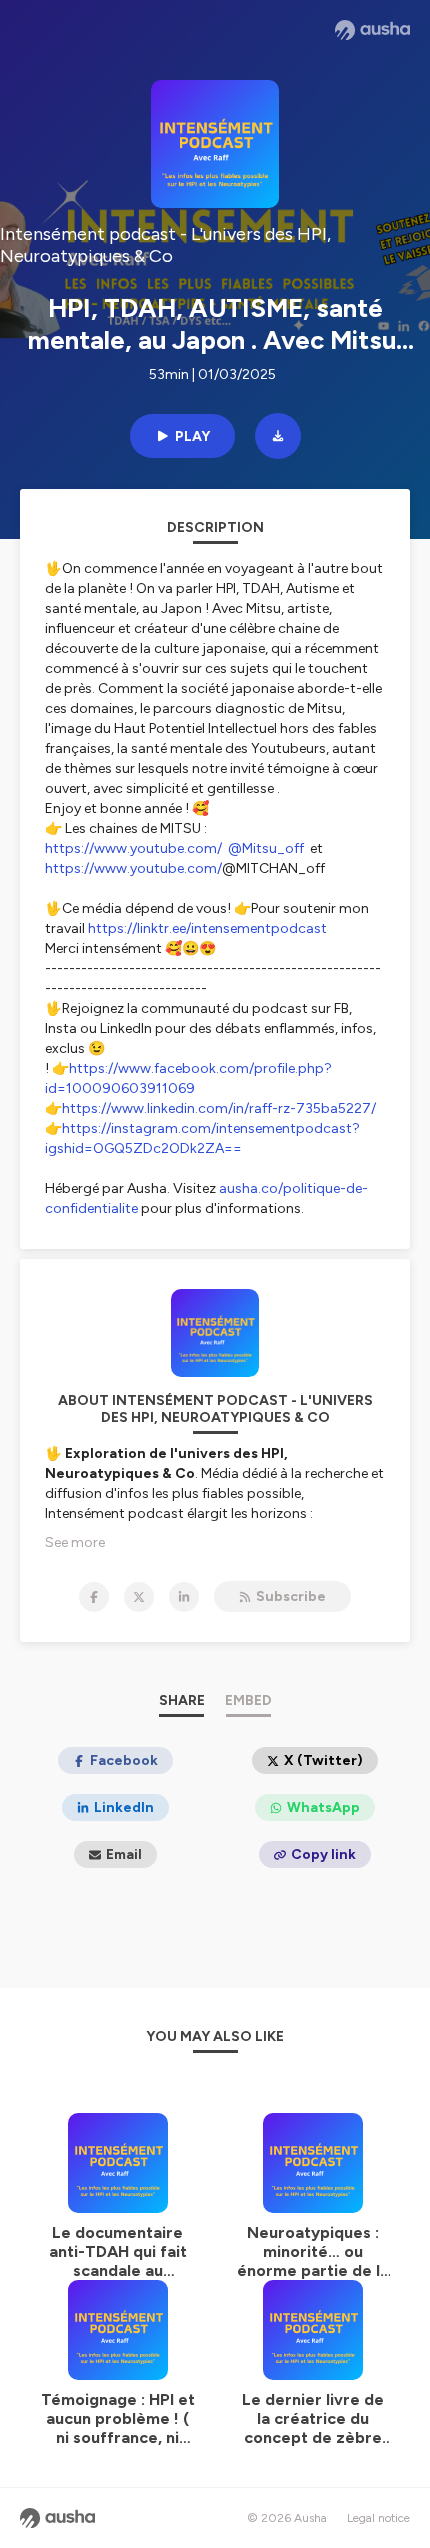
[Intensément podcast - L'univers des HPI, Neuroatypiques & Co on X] (139, 1597)
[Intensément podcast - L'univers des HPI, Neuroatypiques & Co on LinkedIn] (184, 1597)
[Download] (278, 436)
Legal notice (378, 2518)
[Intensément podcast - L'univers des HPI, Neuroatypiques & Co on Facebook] (94, 1597)
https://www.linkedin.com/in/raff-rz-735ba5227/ (219, 1108)
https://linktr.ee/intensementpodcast (207, 928)
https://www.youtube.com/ (133, 848)
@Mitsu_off (266, 848)
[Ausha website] (372, 30)
